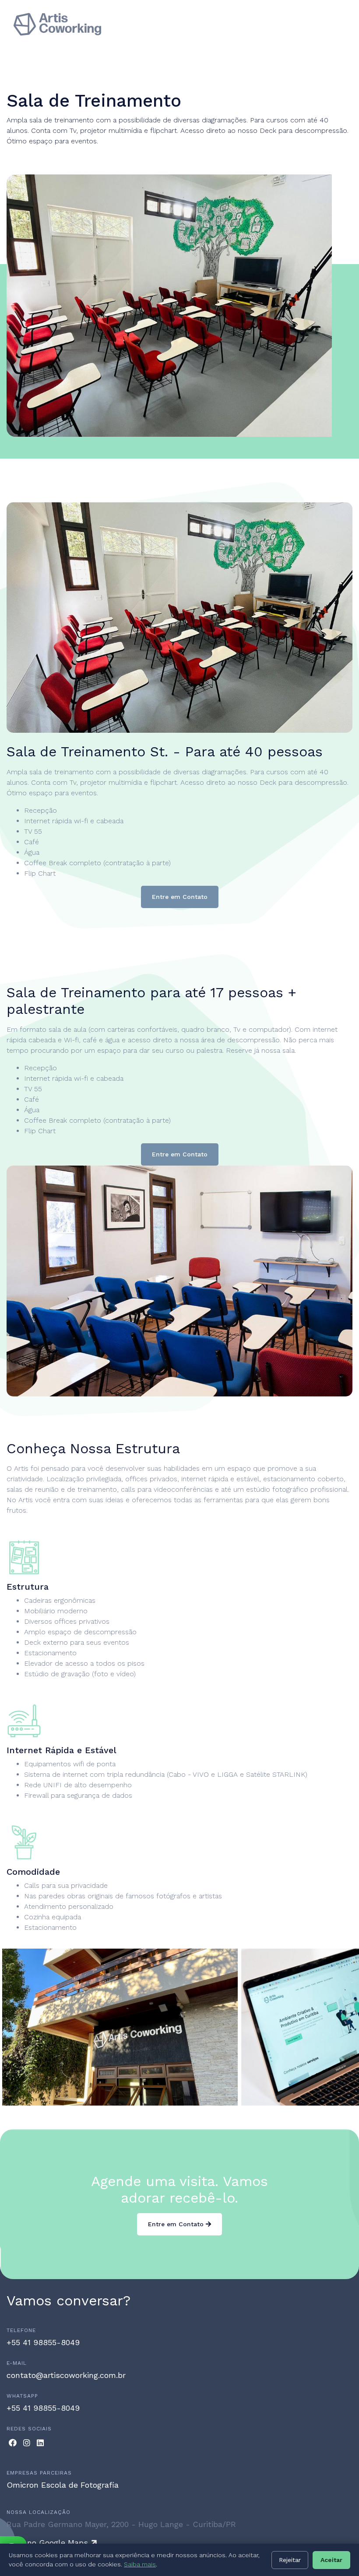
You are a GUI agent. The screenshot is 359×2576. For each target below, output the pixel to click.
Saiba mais (140, 2564)
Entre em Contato (180, 897)
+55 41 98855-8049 (43, 2342)
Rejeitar (290, 2560)
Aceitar (331, 2560)
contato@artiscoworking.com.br (66, 2375)
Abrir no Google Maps (49, 2543)
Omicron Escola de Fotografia (63, 2485)
